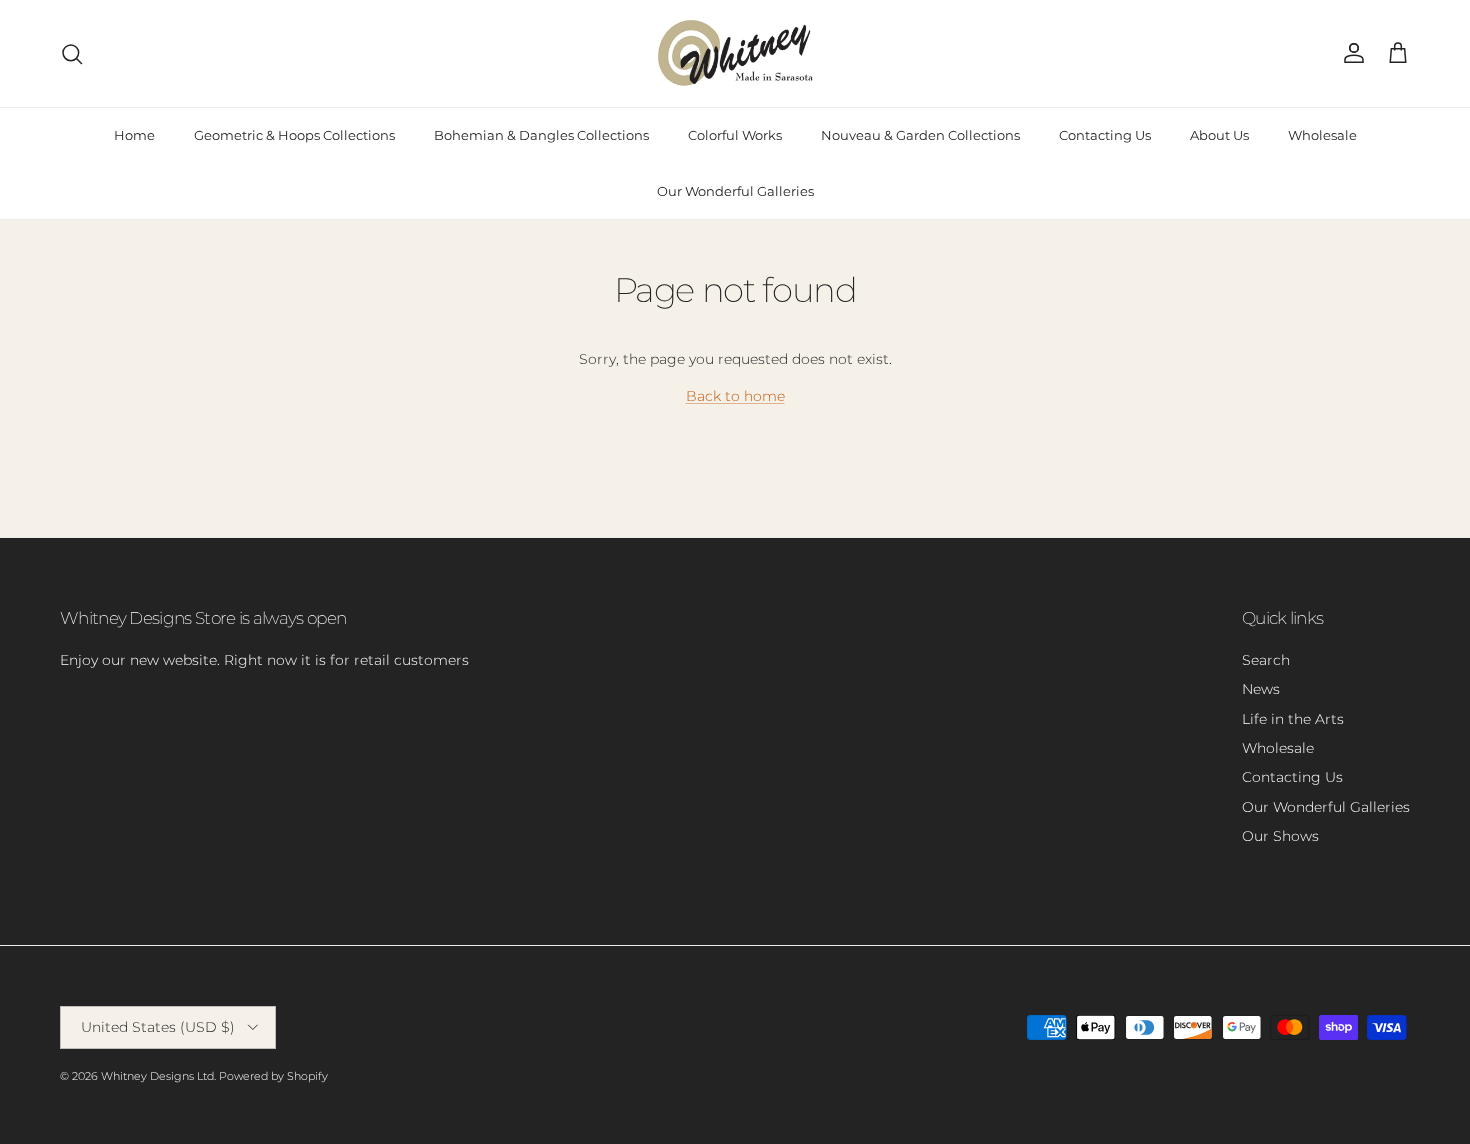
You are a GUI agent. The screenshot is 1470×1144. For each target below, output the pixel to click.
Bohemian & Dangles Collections (541, 135)
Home (134, 135)
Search (1266, 660)
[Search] (72, 54)
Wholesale (1322, 135)
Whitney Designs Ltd (157, 1076)
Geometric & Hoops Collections (294, 135)
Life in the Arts (1293, 719)
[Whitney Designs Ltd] (735, 53)
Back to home (735, 396)
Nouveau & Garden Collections (920, 135)
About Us (1219, 135)
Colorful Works (735, 135)
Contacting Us (1105, 135)
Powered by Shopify (273, 1076)
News (1261, 689)
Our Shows (1280, 836)
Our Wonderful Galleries (735, 191)
